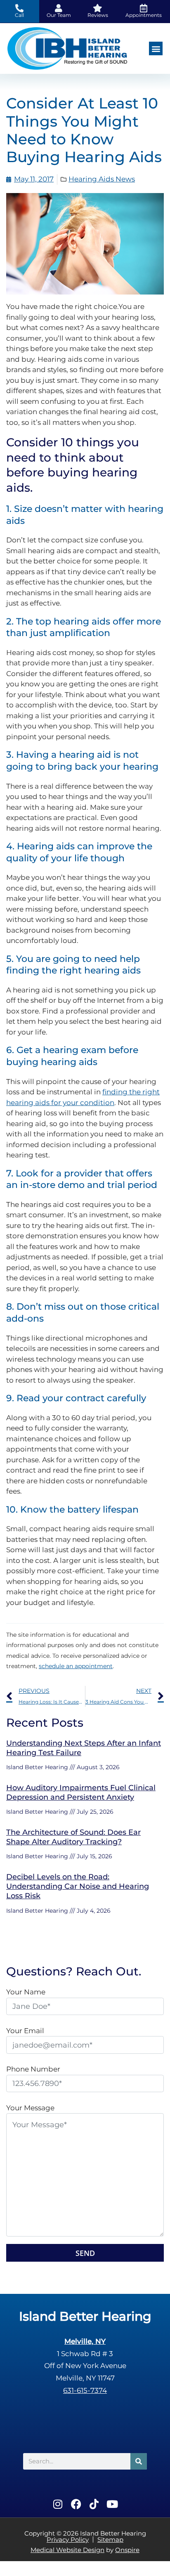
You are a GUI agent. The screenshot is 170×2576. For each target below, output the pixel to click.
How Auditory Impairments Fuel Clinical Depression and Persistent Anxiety (81, 1792)
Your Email (25, 2031)
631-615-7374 (85, 2390)
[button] (156, 48)
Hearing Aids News (102, 179)
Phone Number (33, 2069)
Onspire (127, 2550)
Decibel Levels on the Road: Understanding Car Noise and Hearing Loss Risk (78, 1887)
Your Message (30, 2108)
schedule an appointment (76, 1666)
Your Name (26, 1992)
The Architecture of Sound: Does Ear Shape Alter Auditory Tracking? (73, 1837)
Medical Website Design (67, 2550)
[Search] (139, 2461)
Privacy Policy (68, 2539)
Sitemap (110, 2539)
